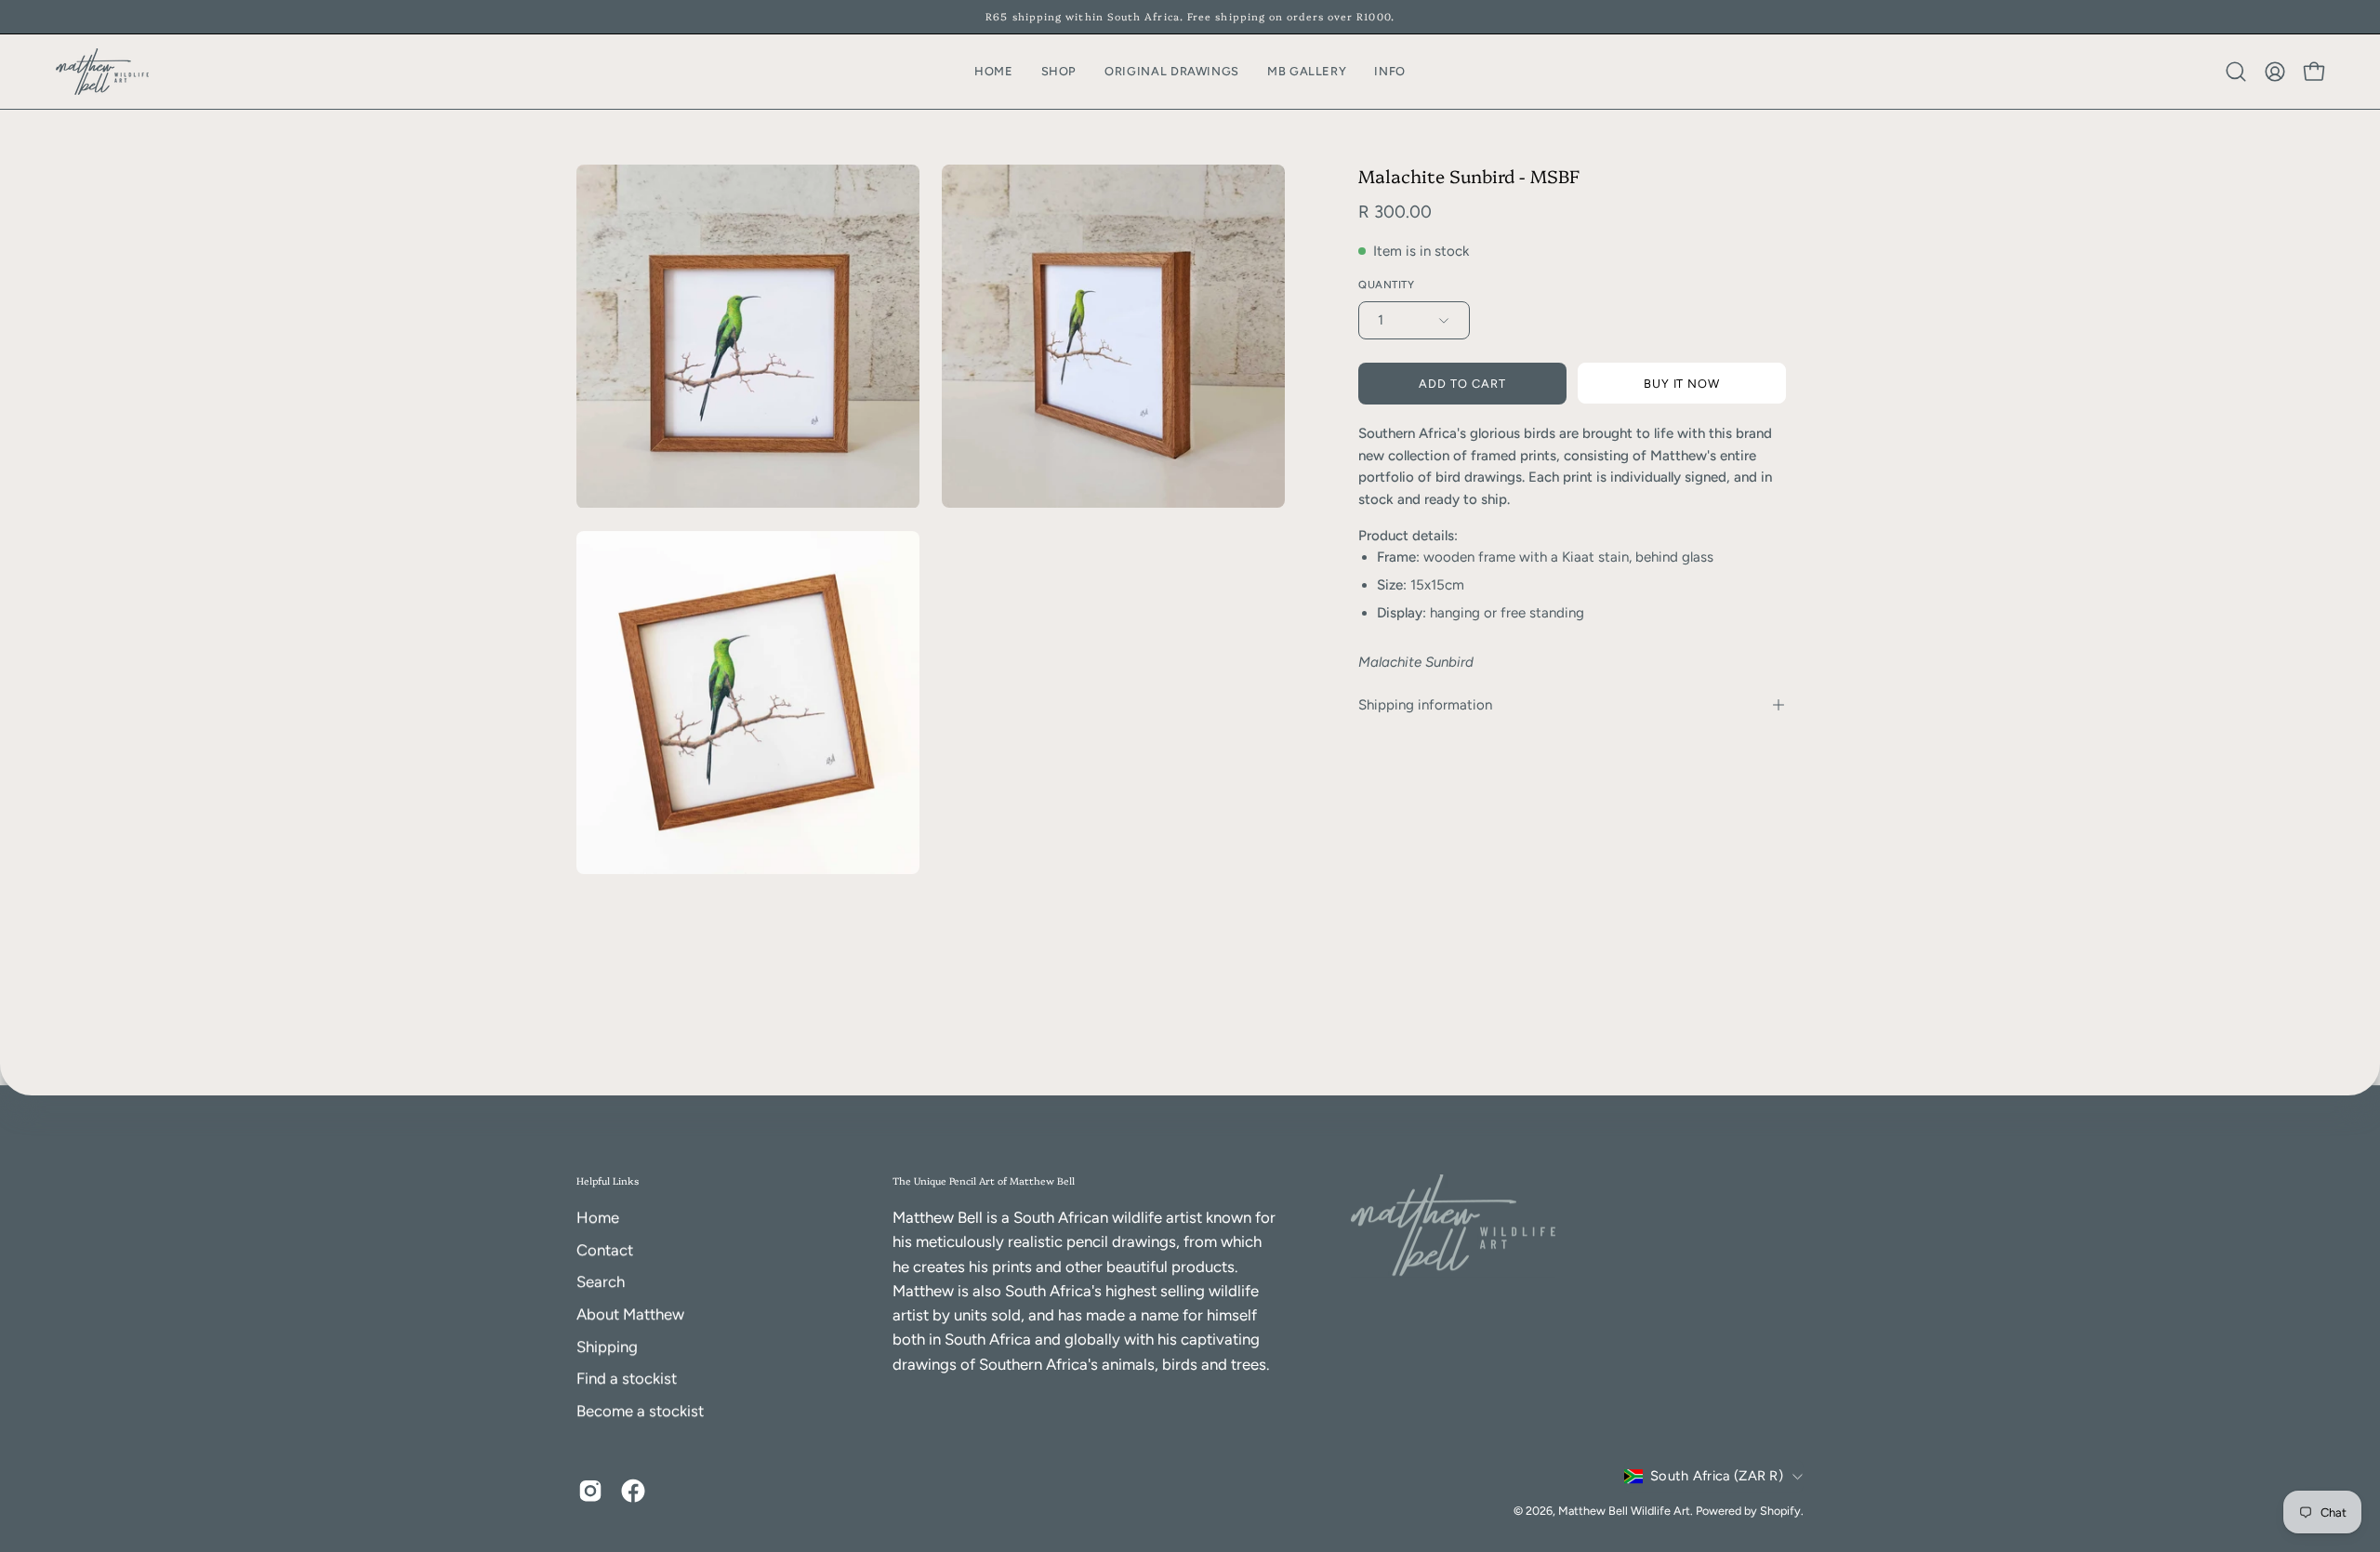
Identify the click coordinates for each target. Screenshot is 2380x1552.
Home (598, 1217)
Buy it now (1682, 384)
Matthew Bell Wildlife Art (1624, 1511)
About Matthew (630, 1314)
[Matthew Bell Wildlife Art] (102, 72)
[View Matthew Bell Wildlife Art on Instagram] (590, 1491)
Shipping (607, 1346)
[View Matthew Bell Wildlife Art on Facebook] (633, 1491)
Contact (605, 1250)
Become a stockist (640, 1411)
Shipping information (1425, 705)
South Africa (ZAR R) (1717, 1476)
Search (601, 1282)
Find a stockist (627, 1378)
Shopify (1780, 1511)
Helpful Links (608, 1181)
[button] (1390, 72)
